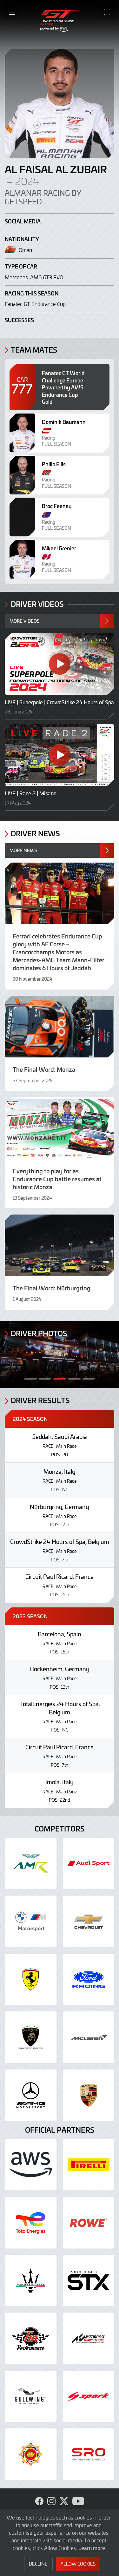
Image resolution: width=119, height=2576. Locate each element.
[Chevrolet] (89, 1921)
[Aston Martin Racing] (31, 1864)
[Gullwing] (31, 2397)
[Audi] (89, 1864)
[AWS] (31, 2165)
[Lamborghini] (31, 2037)
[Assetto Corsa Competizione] (89, 2338)
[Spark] (89, 2397)
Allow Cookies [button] (78, 2564)
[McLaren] (89, 2037)
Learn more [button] (92, 2548)
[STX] (89, 2281)
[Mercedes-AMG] (31, 2095)
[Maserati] (31, 2281)
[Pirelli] (89, 2165)
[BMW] (31, 1921)
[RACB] (31, 2454)
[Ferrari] (31, 1980)
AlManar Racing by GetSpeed (43, 197)
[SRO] (89, 2454)
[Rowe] (89, 2223)
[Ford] (89, 1980)
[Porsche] (89, 2095)
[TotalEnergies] (31, 2223)
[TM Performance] (31, 2338)
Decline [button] (38, 2564)
